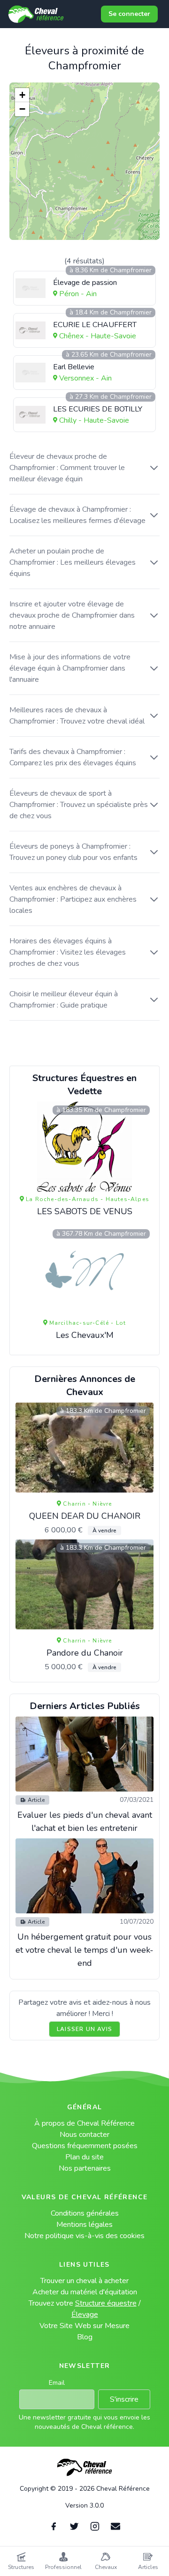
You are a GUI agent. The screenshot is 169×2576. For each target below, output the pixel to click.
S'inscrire (124, 2399)
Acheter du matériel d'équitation (85, 2292)
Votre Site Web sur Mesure (84, 2326)
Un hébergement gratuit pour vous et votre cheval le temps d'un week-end (84, 1950)
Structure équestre (106, 2303)
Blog (85, 2337)
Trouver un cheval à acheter (84, 2281)
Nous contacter (84, 2135)
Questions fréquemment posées (85, 2146)
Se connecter (129, 14)
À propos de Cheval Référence (84, 2123)
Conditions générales (85, 2213)
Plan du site (84, 2157)
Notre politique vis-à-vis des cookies (84, 2236)
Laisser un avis (84, 2029)
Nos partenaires (85, 2168)
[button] (22, 95)
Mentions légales (84, 2225)
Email (57, 2383)
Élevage (85, 2315)
